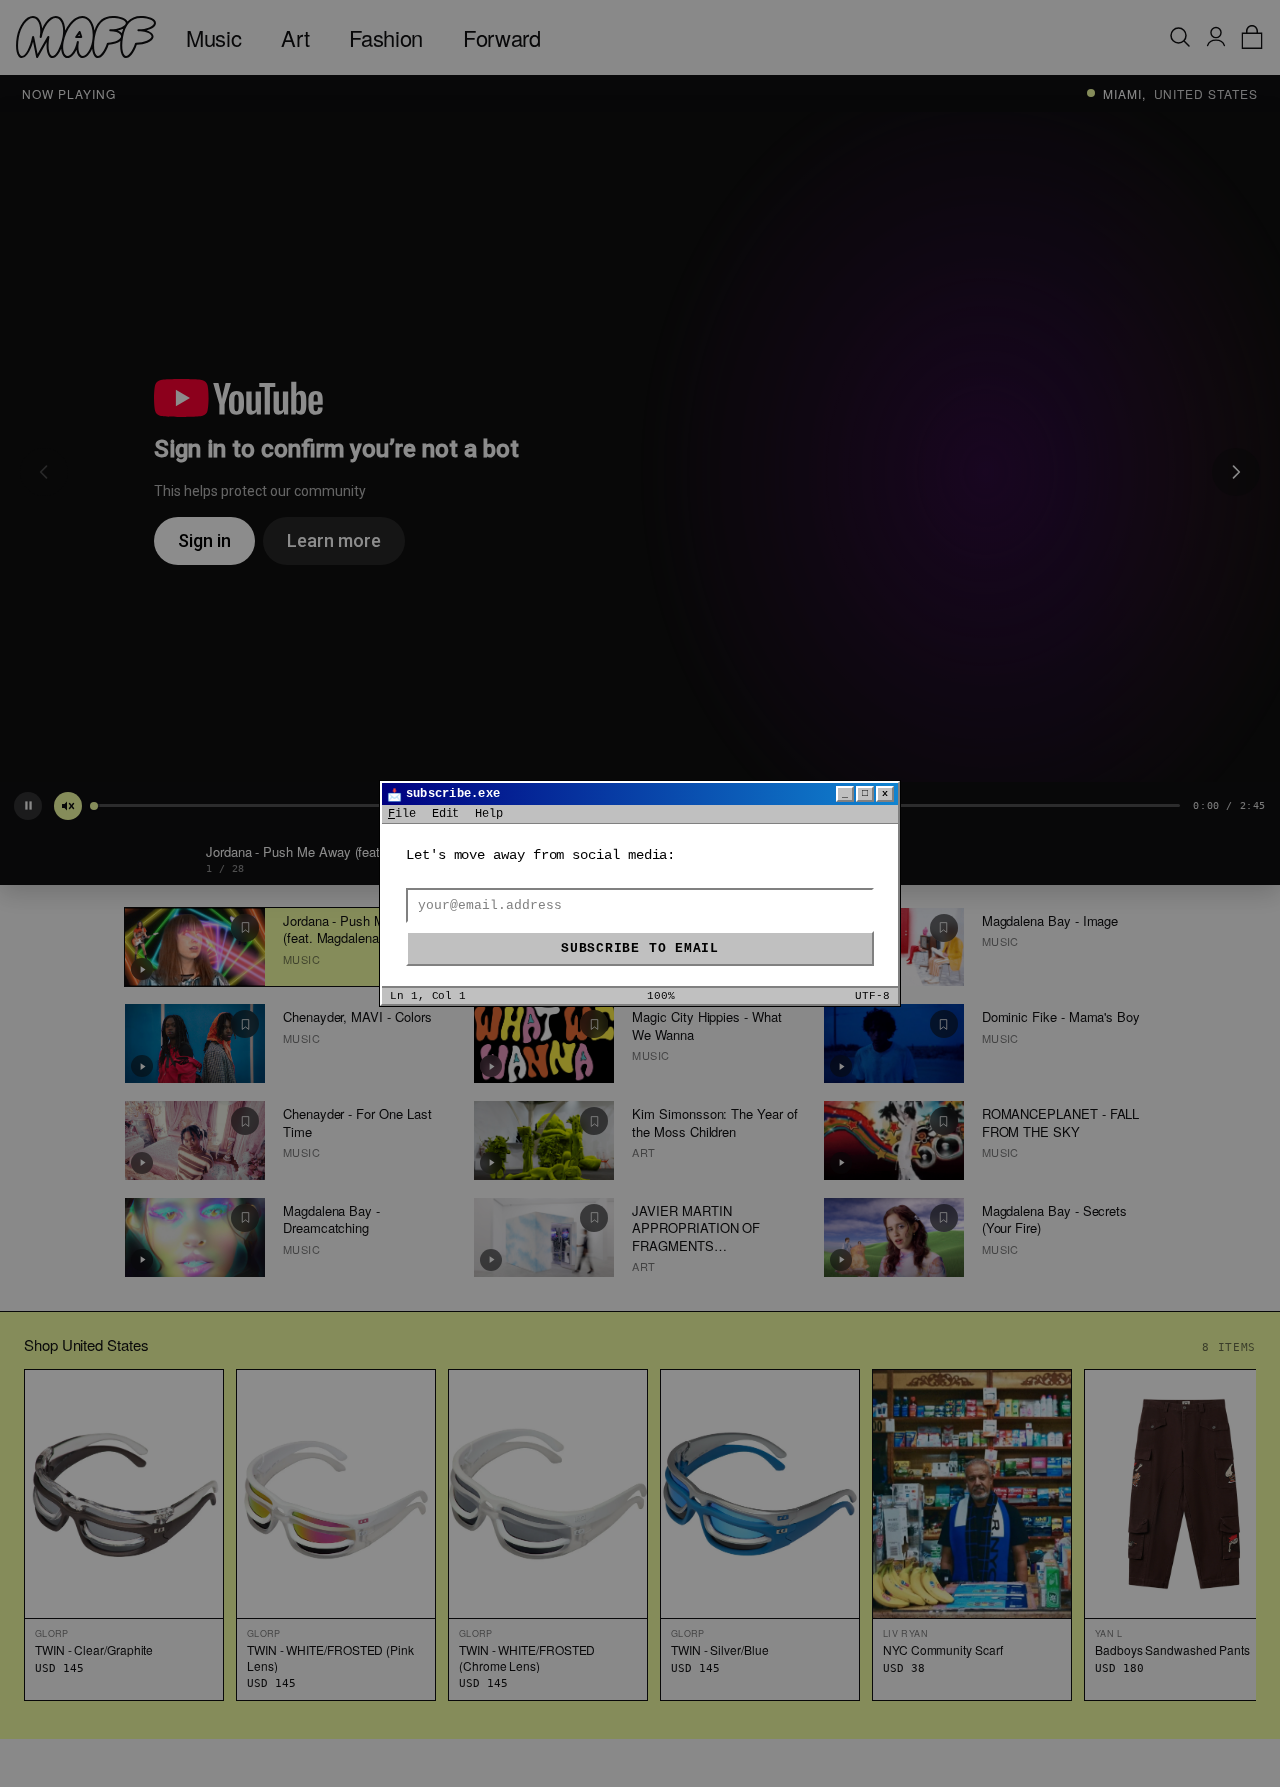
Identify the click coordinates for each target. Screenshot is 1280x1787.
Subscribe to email (640, 948)
